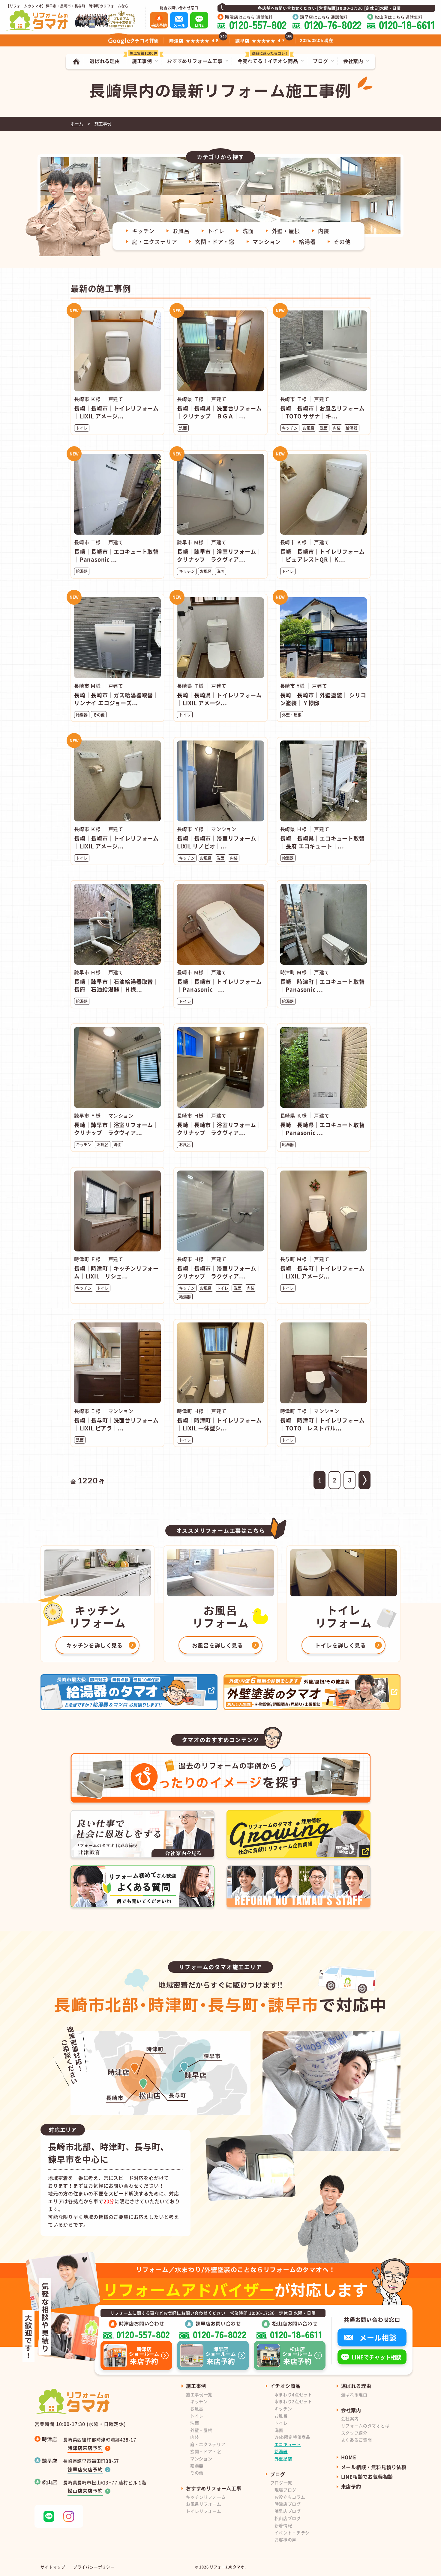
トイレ (216, 231)
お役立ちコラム (290, 2497)
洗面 (248, 231)
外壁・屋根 (286, 231)
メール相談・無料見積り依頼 (374, 2467)
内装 (324, 231)
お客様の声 (286, 2539)
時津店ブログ (288, 2504)
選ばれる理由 (354, 2394)
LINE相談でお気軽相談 (367, 2477)
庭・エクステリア (154, 242)
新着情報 (283, 2525)
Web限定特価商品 (292, 2437)
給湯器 (307, 242)
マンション (267, 242)
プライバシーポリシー (94, 2567)
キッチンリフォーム (206, 2497)
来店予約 (351, 2486)
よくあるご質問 (357, 2440)
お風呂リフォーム (204, 2504)
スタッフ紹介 (354, 2433)
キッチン (143, 231)
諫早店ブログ (288, 2511)
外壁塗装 (283, 2459)
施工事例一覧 (199, 2394)
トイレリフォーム (204, 2511)
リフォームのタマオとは (365, 2426)
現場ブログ (286, 2490)
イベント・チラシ (292, 2533)
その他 (342, 242)
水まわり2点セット (293, 2401)
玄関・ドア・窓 (215, 242)
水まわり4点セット (293, 2394)
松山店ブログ (288, 2518)
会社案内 (350, 2418)
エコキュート (288, 2444)
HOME (349, 2457)
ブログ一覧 (281, 2483)
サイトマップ (53, 2567)
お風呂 (181, 231)
